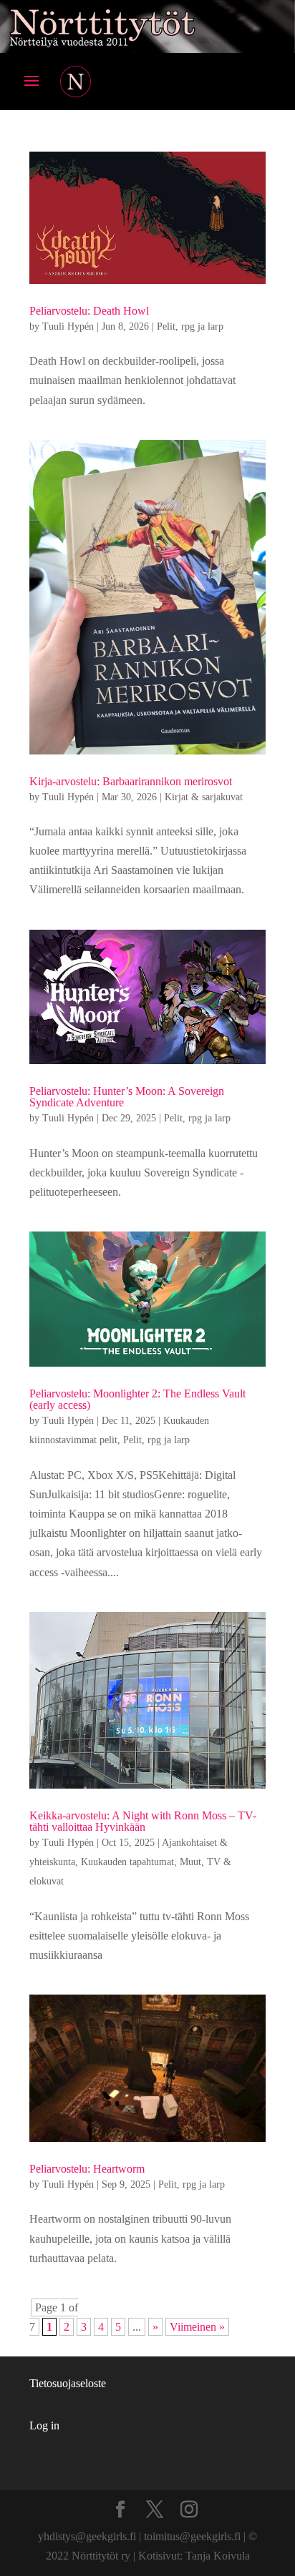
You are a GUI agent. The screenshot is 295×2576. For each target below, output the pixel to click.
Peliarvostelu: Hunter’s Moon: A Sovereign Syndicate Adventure (127, 1097)
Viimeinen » (197, 2327)
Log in (44, 2425)
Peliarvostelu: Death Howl (89, 311)
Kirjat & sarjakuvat (204, 797)
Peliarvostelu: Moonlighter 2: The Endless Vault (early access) (137, 1399)
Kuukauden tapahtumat (127, 1862)
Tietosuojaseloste (68, 2383)
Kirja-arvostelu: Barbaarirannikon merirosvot (131, 781)
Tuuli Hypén (68, 326)
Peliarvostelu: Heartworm (87, 2169)
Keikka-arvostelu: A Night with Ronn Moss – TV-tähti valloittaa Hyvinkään (143, 1821)
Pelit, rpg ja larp (190, 326)
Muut (190, 1862)
